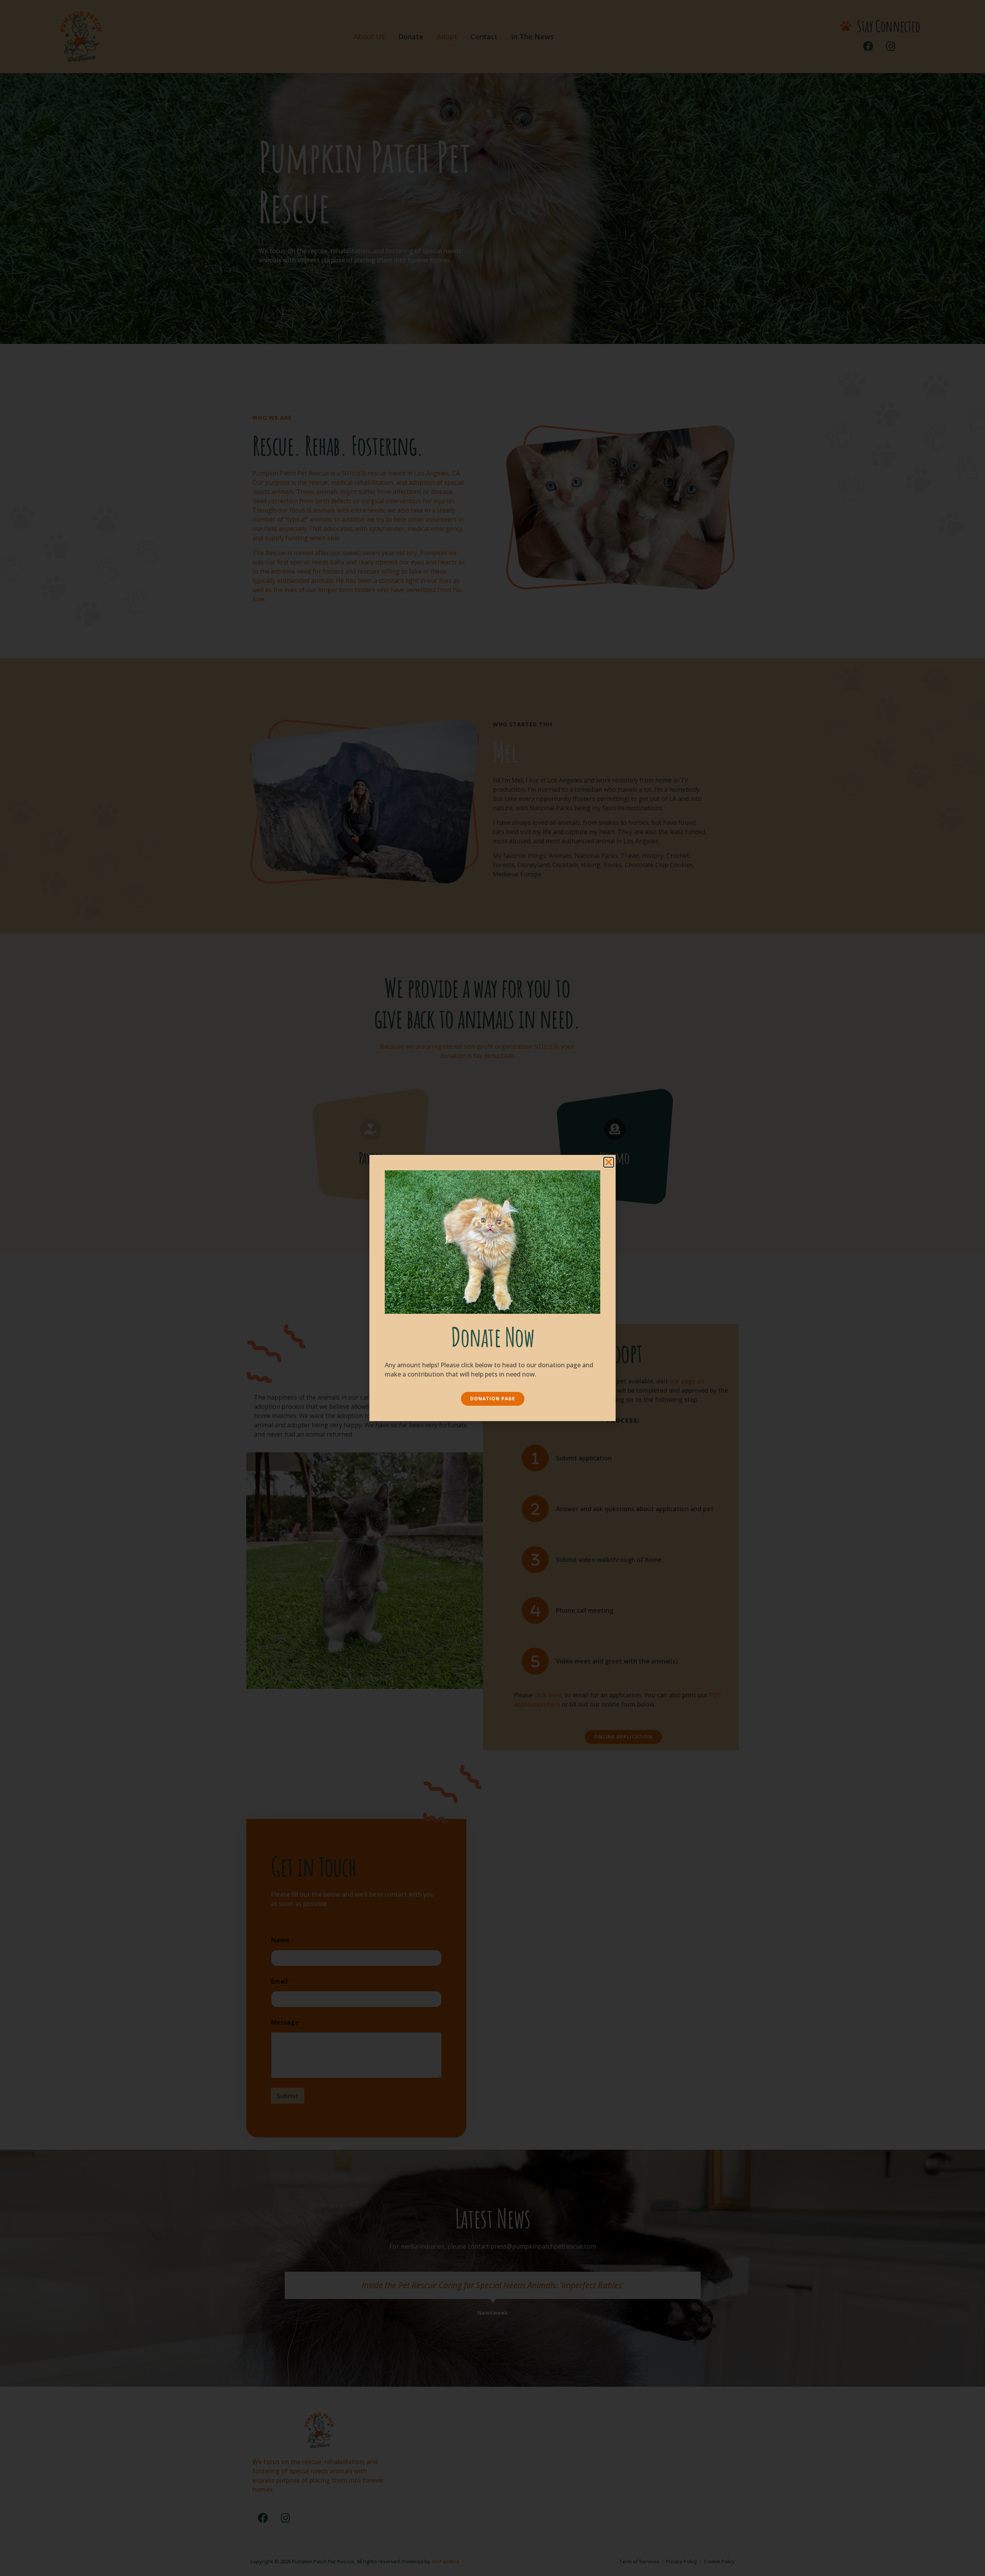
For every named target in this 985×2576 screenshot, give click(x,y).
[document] (492, 1288)
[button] (609, 1162)
